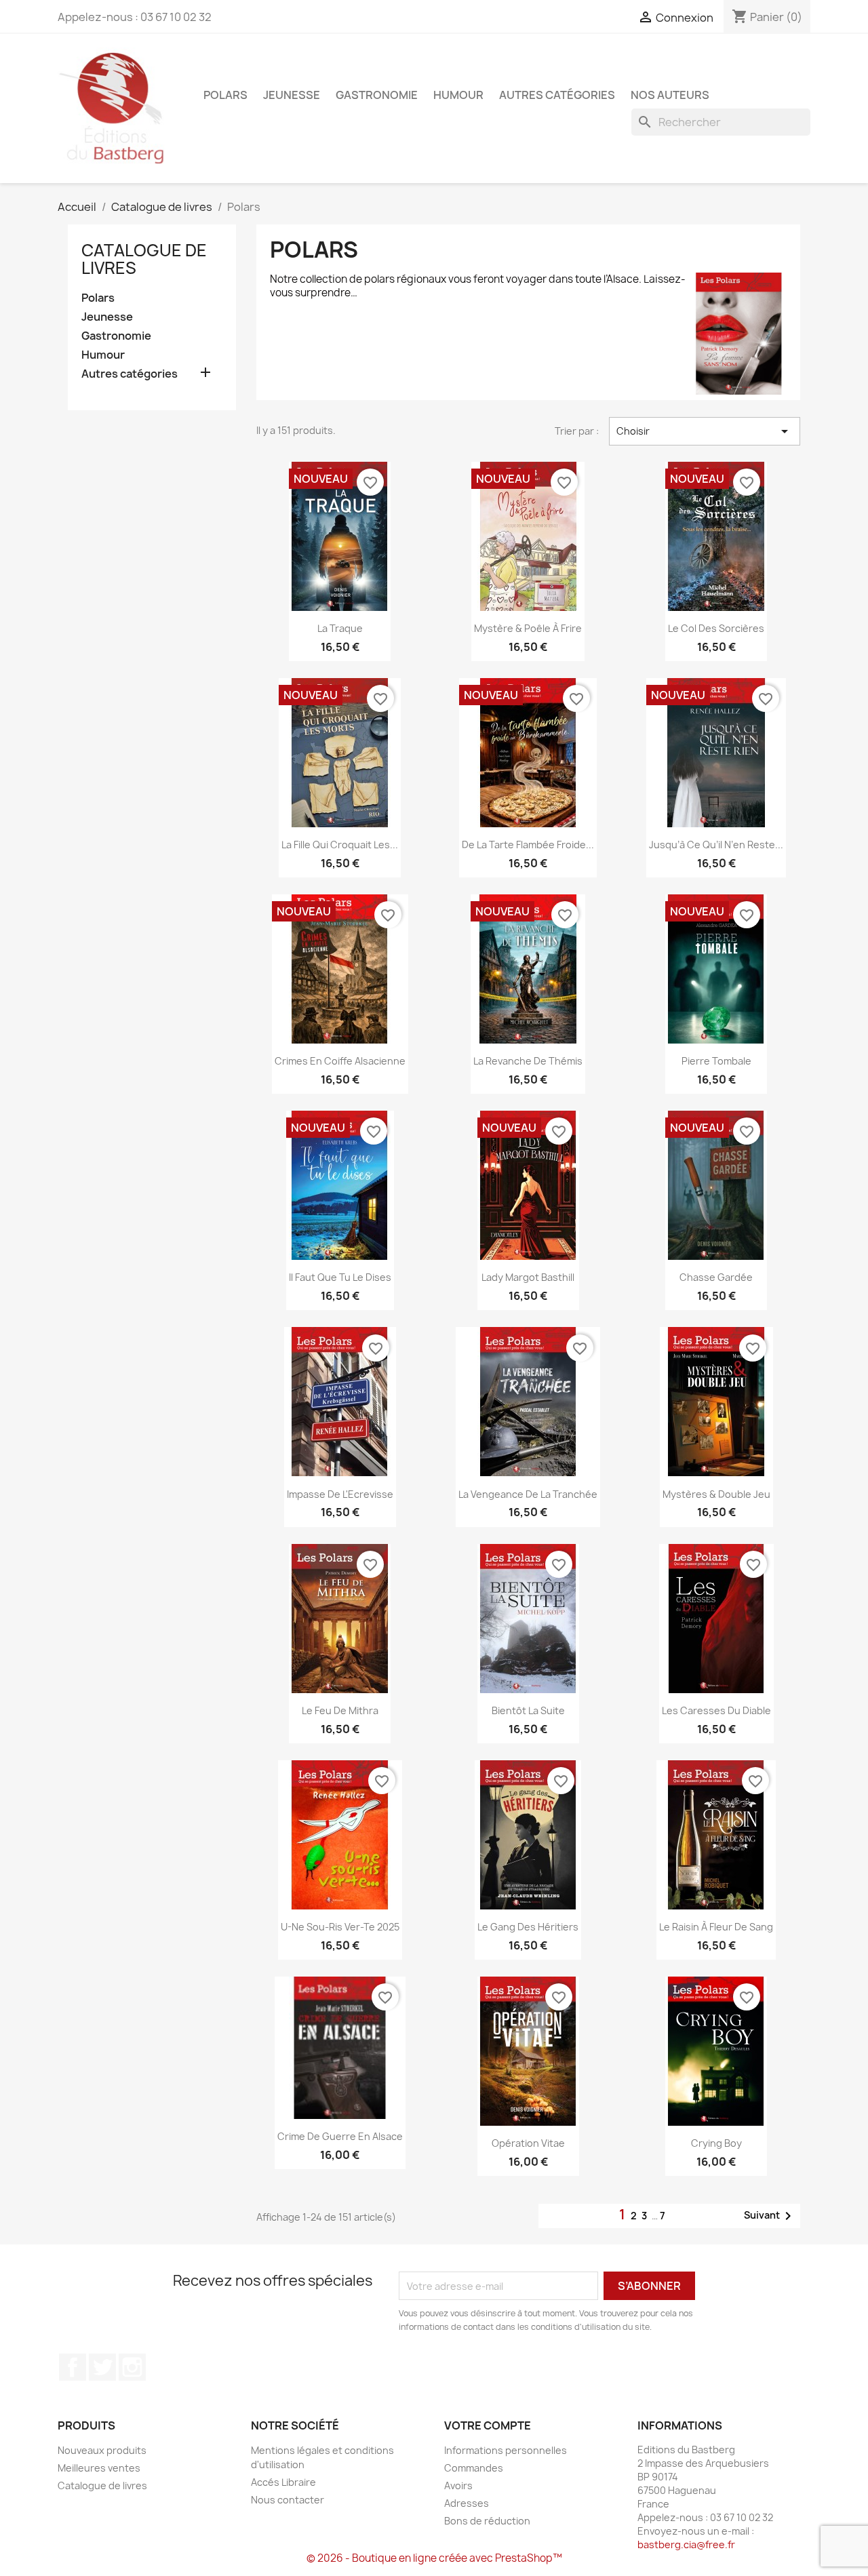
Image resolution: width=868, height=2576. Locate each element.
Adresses (467, 2503)
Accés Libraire (283, 2482)
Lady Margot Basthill (528, 1277)
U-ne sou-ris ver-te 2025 (340, 1927)
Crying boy (716, 2143)
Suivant (770, 2216)
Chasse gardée (716, 1277)
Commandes (474, 2468)
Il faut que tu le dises (340, 1277)
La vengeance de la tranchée (528, 1494)
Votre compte (488, 2425)
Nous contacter (288, 2500)
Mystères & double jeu (716, 1494)
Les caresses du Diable (716, 1710)
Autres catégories (557, 95)
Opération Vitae (528, 2143)
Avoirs (458, 2485)
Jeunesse (292, 95)
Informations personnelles (506, 2450)
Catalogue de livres (144, 259)
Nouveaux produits (102, 2450)
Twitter (102, 2367)
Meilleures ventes (99, 2468)
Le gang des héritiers (528, 1927)
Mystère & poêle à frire (528, 628)
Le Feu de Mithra (340, 1710)
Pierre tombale (716, 1061)
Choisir (705, 431)
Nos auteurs (670, 95)
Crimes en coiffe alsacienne (340, 1061)
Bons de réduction (487, 2521)
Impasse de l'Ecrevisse (340, 1494)
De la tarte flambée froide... (528, 845)
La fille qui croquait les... (340, 845)
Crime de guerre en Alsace (340, 2136)
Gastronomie (377, 95)
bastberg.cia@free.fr (686, 2544)
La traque (340, 628)
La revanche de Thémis (528, 1061)
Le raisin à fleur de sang (716, 1927)
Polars (225, 95)
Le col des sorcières (716, 628)
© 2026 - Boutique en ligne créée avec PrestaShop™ (434, 2558)
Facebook (73, 2367)
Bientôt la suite (528, 1710)
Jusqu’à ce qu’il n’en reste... (716, 845)
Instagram (132, 2367)
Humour (458, 95)
